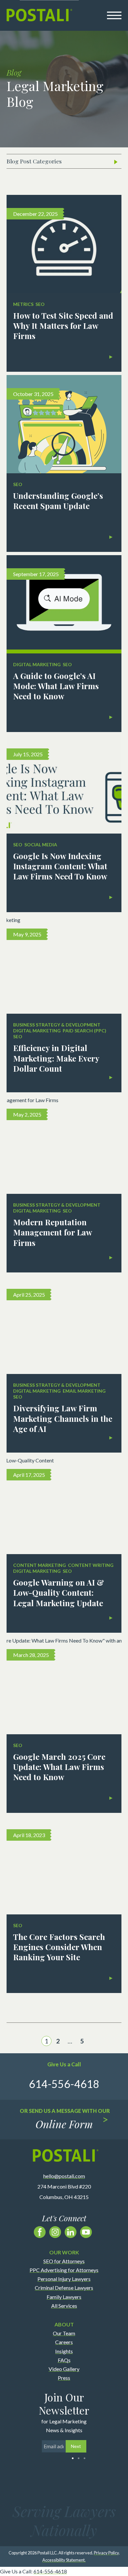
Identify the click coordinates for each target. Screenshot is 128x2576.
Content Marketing (40, 1565)
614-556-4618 (50, 2571)
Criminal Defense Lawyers (64, 2288)
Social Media (41, 845)
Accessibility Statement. (64, 2560)
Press (64, 2378)
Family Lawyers (64, 2296)
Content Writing (91, 1565)
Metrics (23, 304)
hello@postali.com (64, 2176)
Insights (64, 2351)
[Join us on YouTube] (86, 2232)
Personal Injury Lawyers (64, 2279)
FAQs (64, 2360)
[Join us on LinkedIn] (71, 2232)
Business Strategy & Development (57, 1025)
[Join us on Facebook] (40, 2232)
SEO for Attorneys (64, 2261)
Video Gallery (64, 2369)
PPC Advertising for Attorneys (64, 2270)
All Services (64, 2305)
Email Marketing (84, 1391)
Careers (64, 2342)
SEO (40, 304)
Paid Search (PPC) (85, 1031)
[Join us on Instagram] (55, 2232)
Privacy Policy (106, 2553)
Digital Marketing (37, 664)
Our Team (64, 2333)
